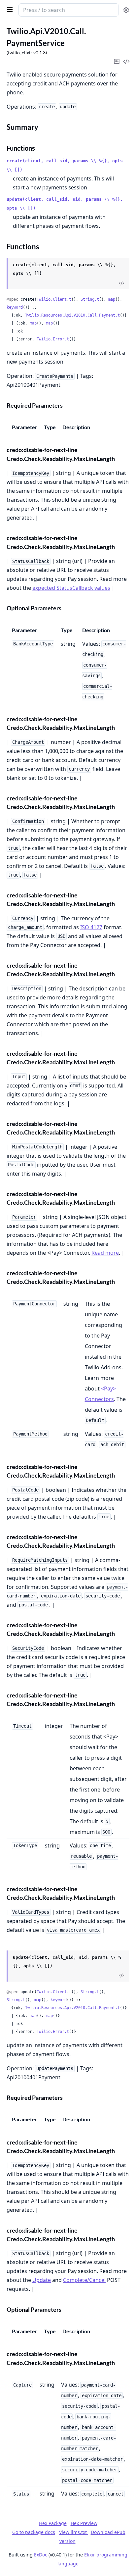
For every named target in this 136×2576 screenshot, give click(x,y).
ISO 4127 (91, 927)
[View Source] (121, 283)
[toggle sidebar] (9, 9)
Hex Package (53, 2523)
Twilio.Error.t (53, 339)
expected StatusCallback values (71, 588)
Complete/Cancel (84, 2280)
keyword (15, 307)
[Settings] (126, 10)
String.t (90, 299)
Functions (21, 148)
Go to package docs (34, 2532)
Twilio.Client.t (54, 299)
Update (42, 2280)
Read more (105, 1253)
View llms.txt (74, 2532)
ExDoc (41, 2555)
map (112, 299)
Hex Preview (84, 2523)
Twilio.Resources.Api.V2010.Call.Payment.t (72, 315)
